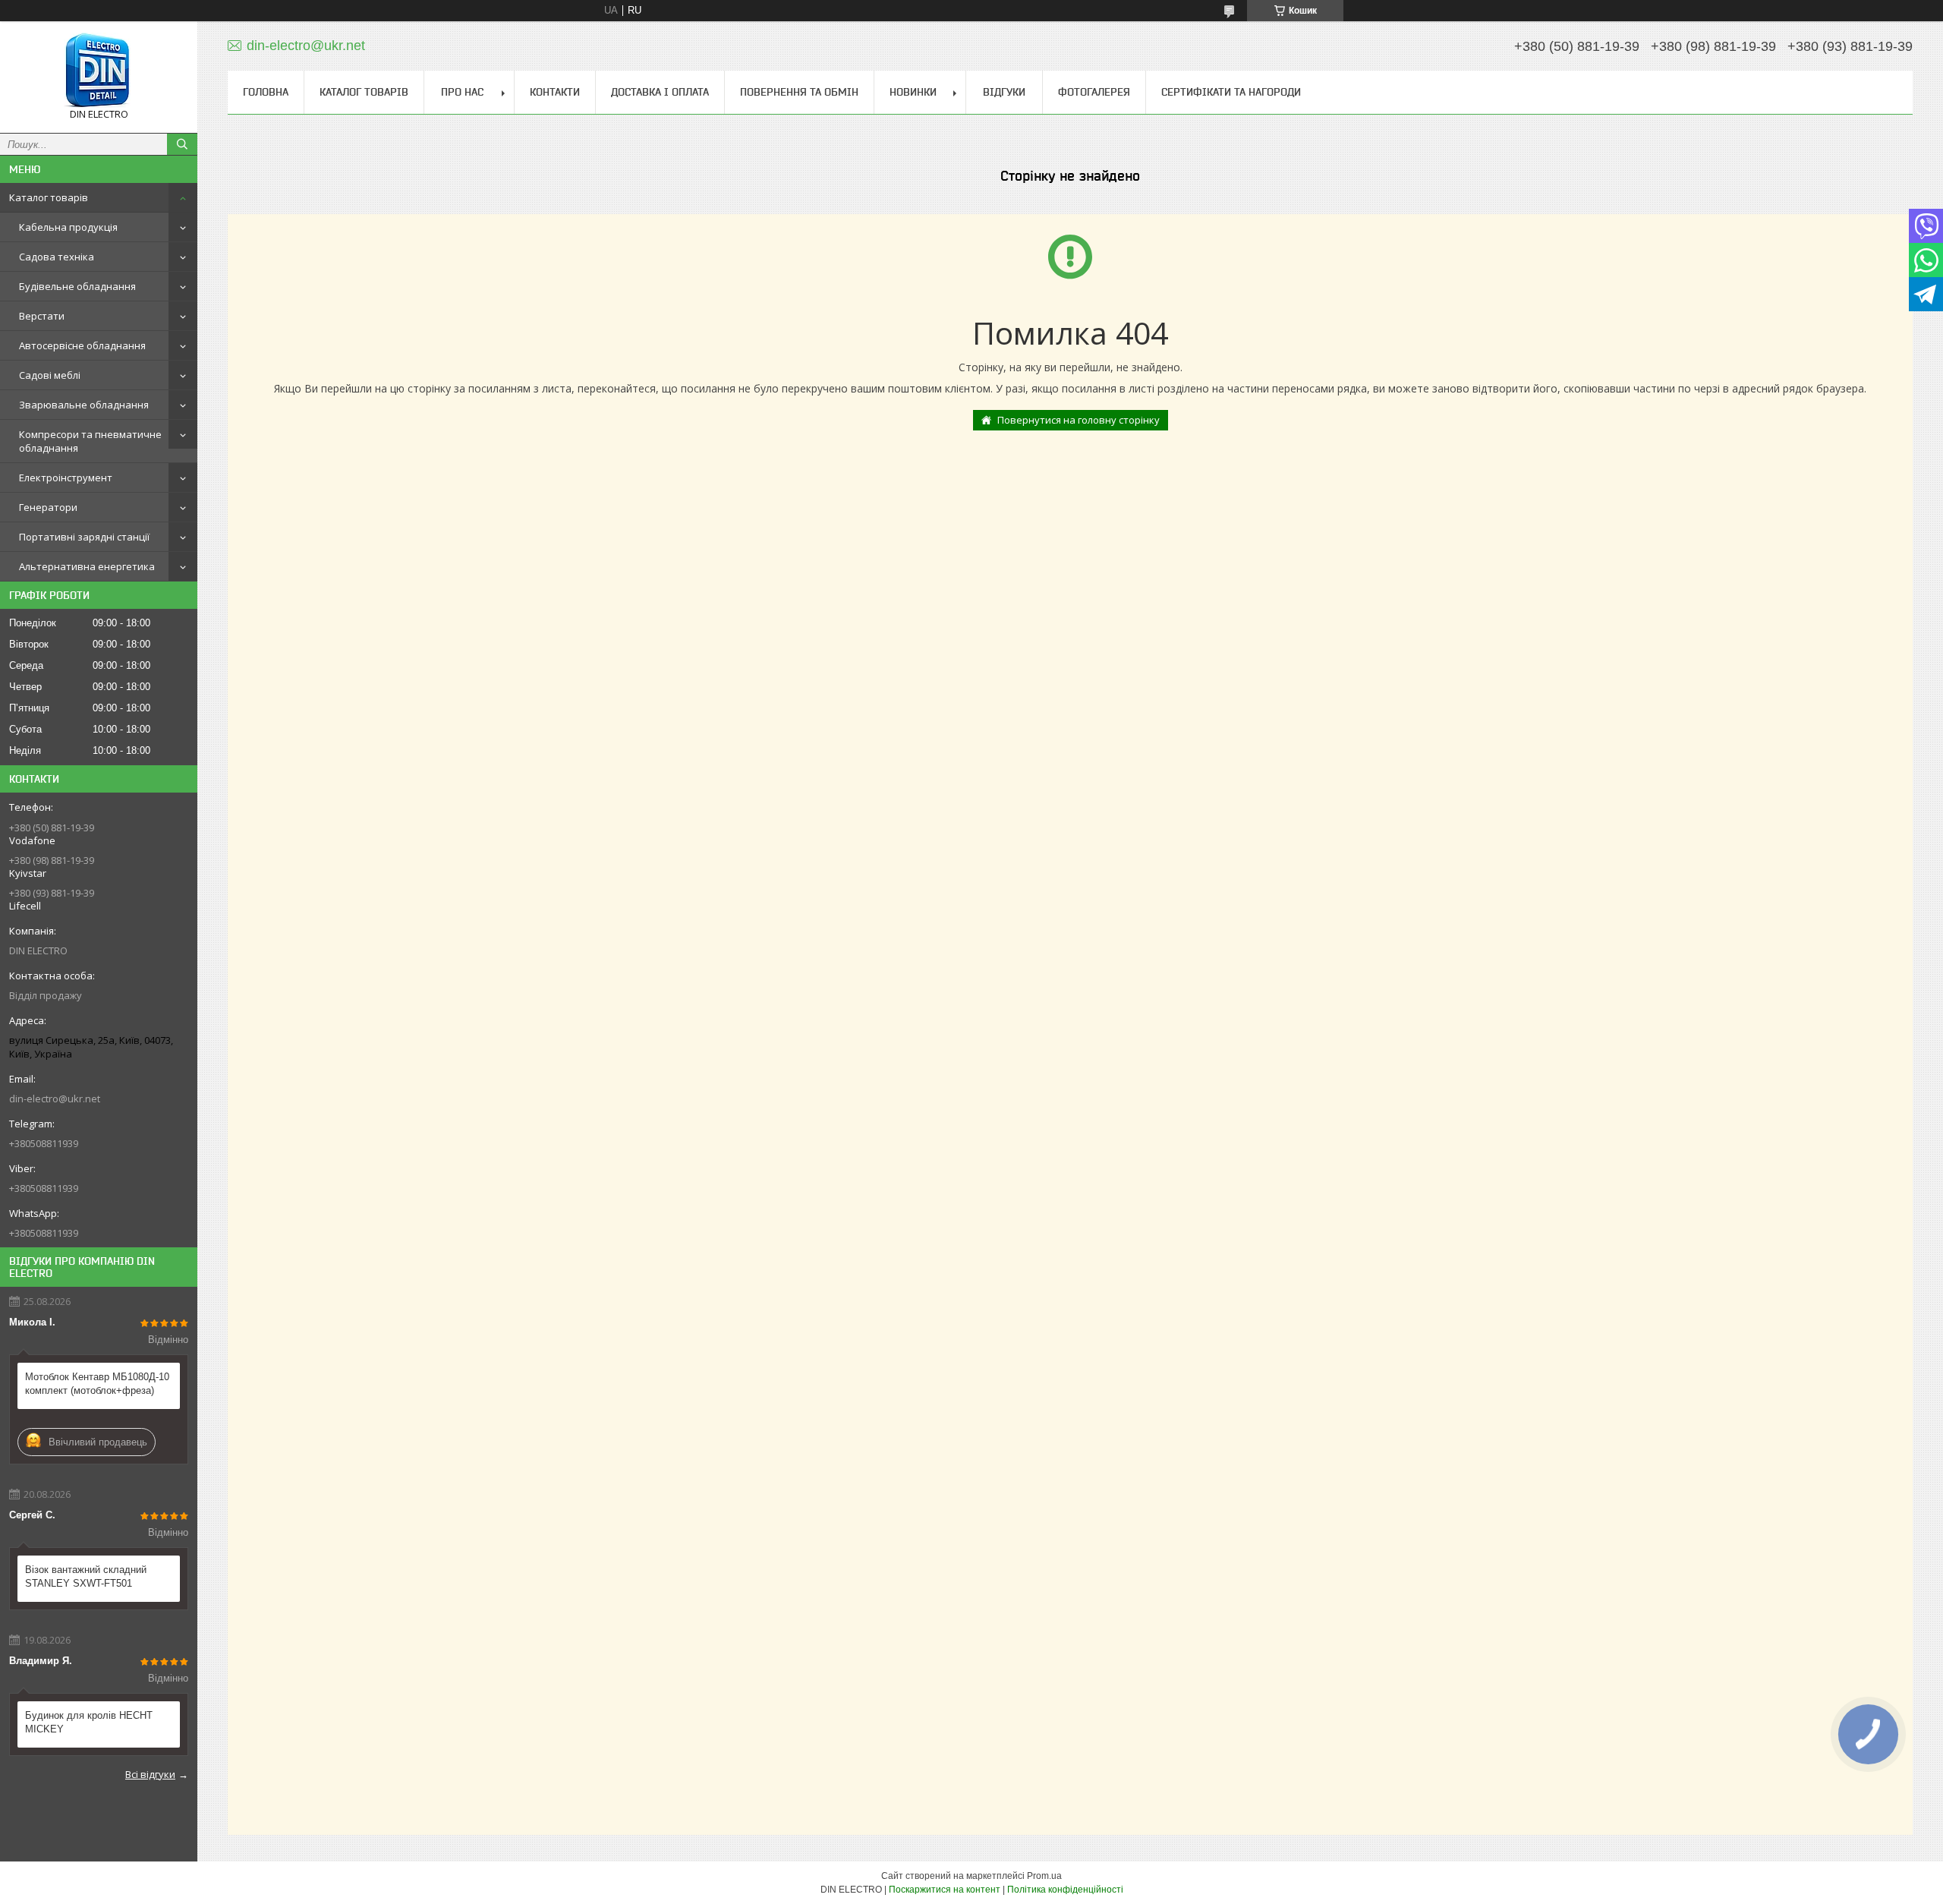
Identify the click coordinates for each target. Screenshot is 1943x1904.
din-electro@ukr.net (55, 1099)
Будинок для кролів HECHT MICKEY (89, 1722)
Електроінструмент (66, 478)
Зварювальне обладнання (84, 405)
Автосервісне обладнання (82, 345)
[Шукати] (182, 144)
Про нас (462, 92)
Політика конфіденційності (1065, 1890)
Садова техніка (57, 257)
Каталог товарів (49, 197)
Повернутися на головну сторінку (1079, 420)
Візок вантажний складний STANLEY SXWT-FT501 (86, 1576)
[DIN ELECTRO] (99, 70)
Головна (266, 92)
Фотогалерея (1094, 92)
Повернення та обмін (799, 92)
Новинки (913, 92)
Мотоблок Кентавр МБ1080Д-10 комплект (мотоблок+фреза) (97, 1384)
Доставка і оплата (660, 92)
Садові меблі (50, 375)
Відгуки (1004, 92)
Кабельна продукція (68, 227)
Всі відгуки (150, 1774)
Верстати (42, 316)
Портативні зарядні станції (84, 537)
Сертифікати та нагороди (1231, 92)
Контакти (555, 92)
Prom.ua (1044, 1876)
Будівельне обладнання (77, 286)
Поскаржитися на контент (945, 1890)
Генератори (48, 507)
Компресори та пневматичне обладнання (90, 441)
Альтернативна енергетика (87, 566)
